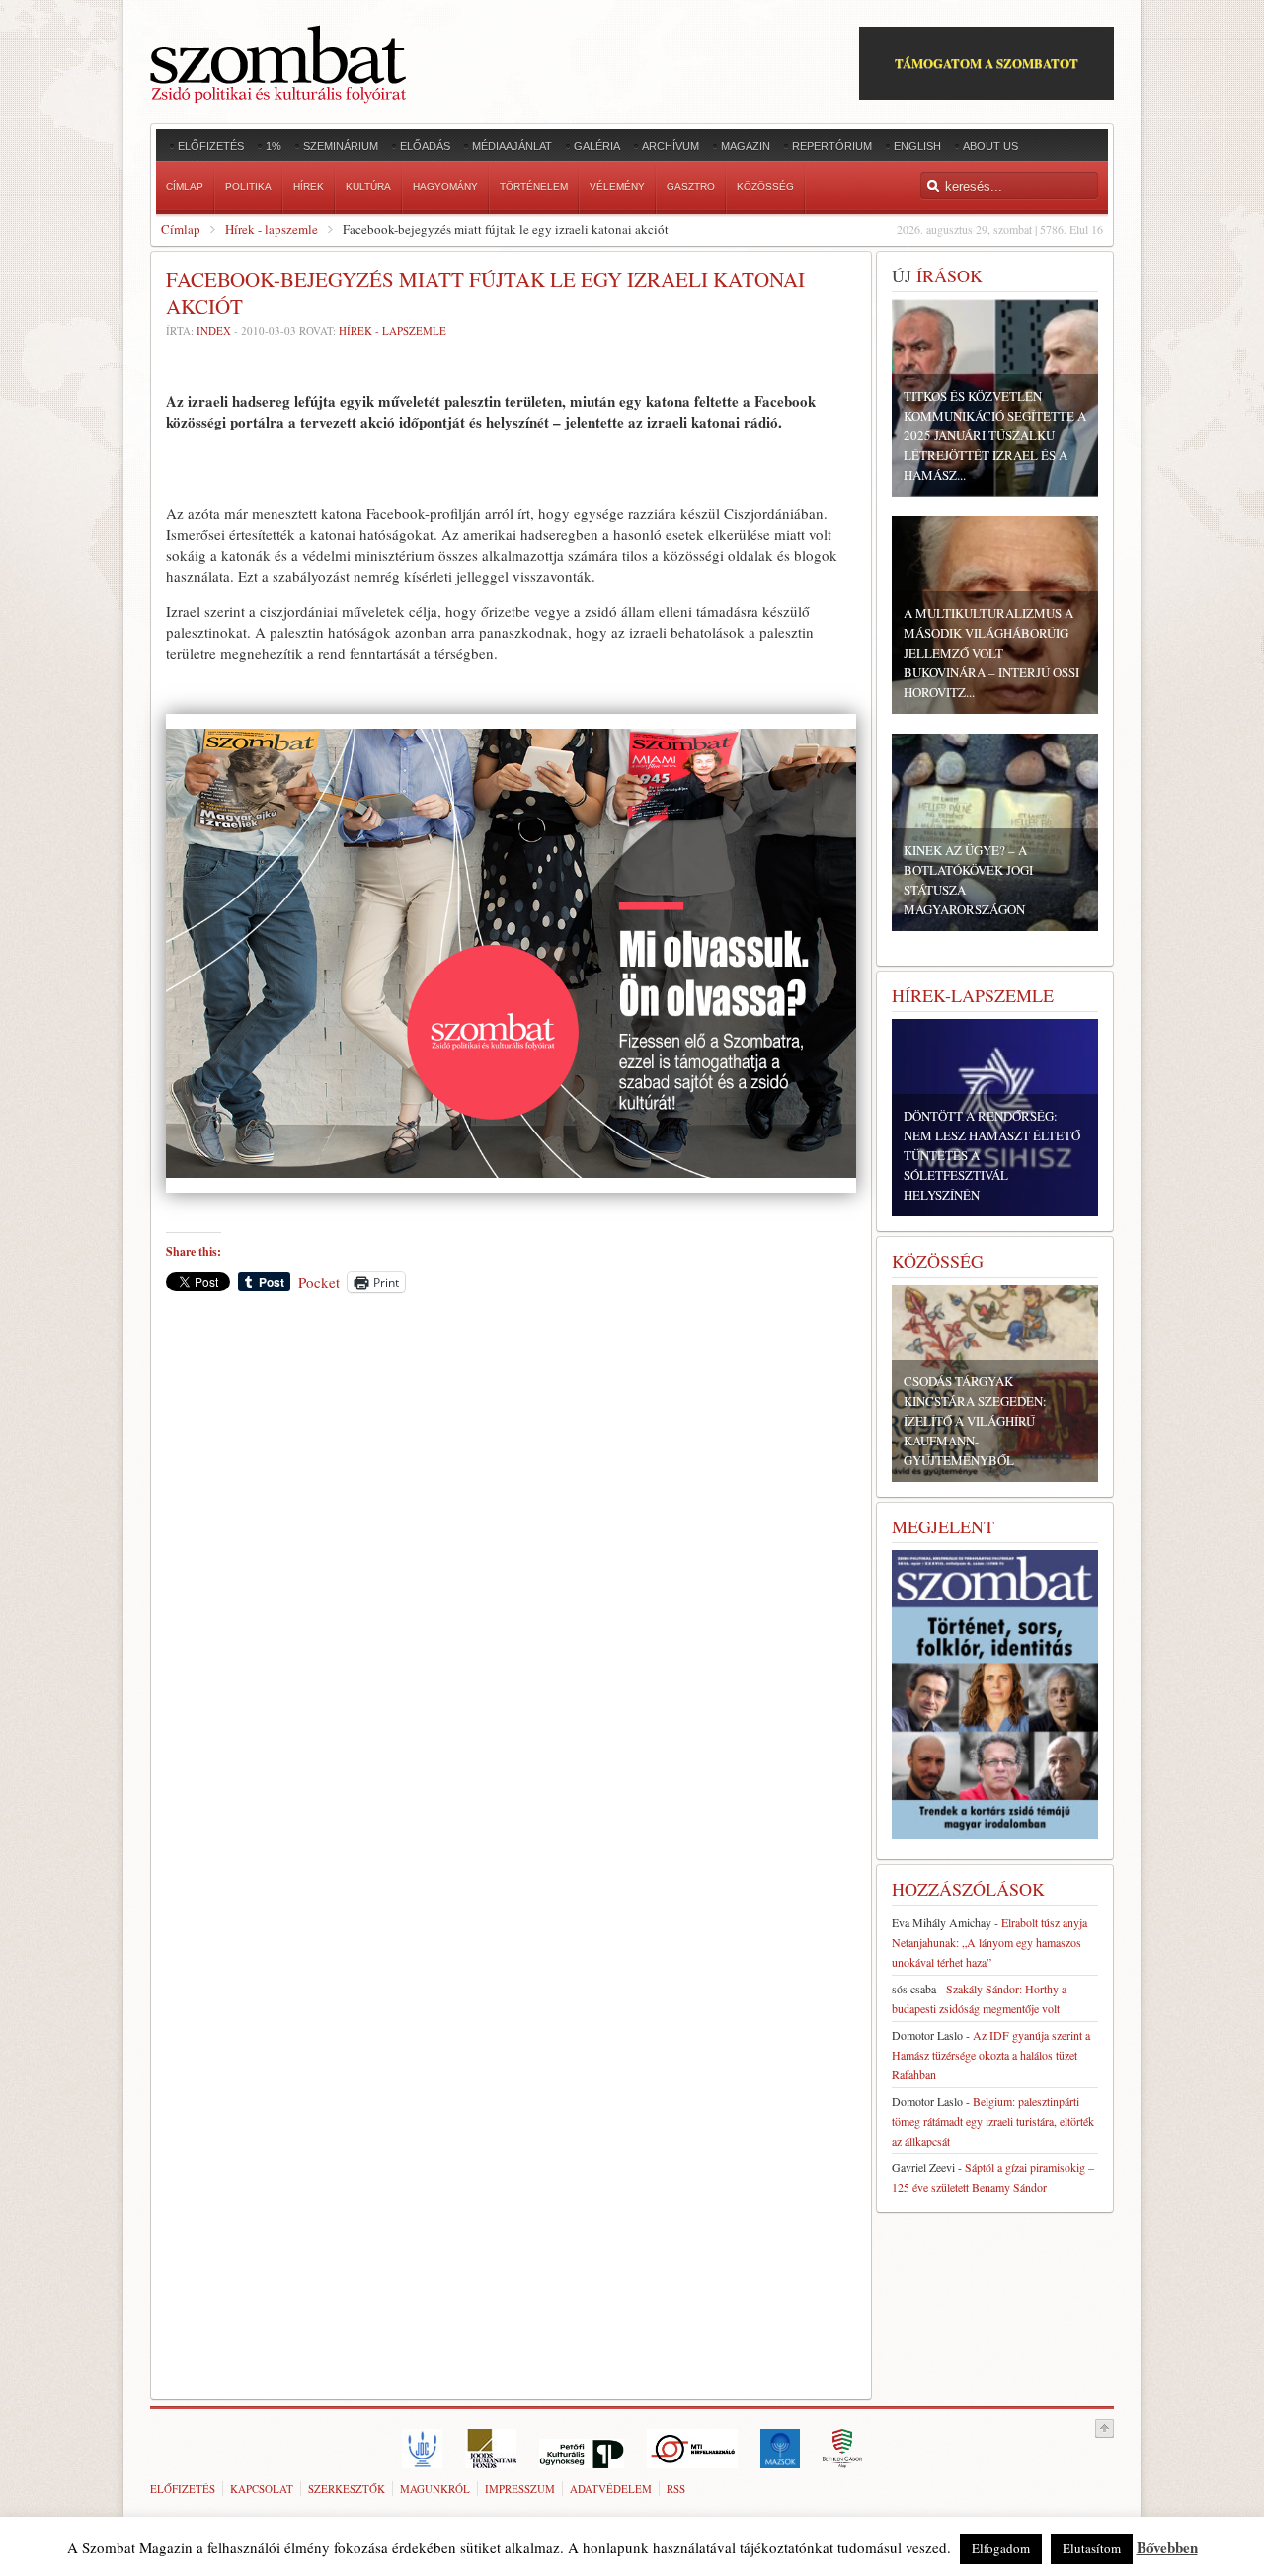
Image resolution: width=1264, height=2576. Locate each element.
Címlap (181, 229)
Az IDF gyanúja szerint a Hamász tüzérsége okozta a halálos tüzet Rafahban (991, 2055)
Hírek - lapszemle (272, 229)
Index (214, 330)
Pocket (319, 1282)
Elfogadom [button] (1001, 2548)
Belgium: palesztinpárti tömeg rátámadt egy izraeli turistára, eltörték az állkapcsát (993, 2121)
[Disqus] (511, 1583)
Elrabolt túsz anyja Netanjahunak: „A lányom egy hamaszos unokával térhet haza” (989, 1942)
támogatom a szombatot (987, 63)
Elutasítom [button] (1092, 2548)
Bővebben (1167, 2547)
